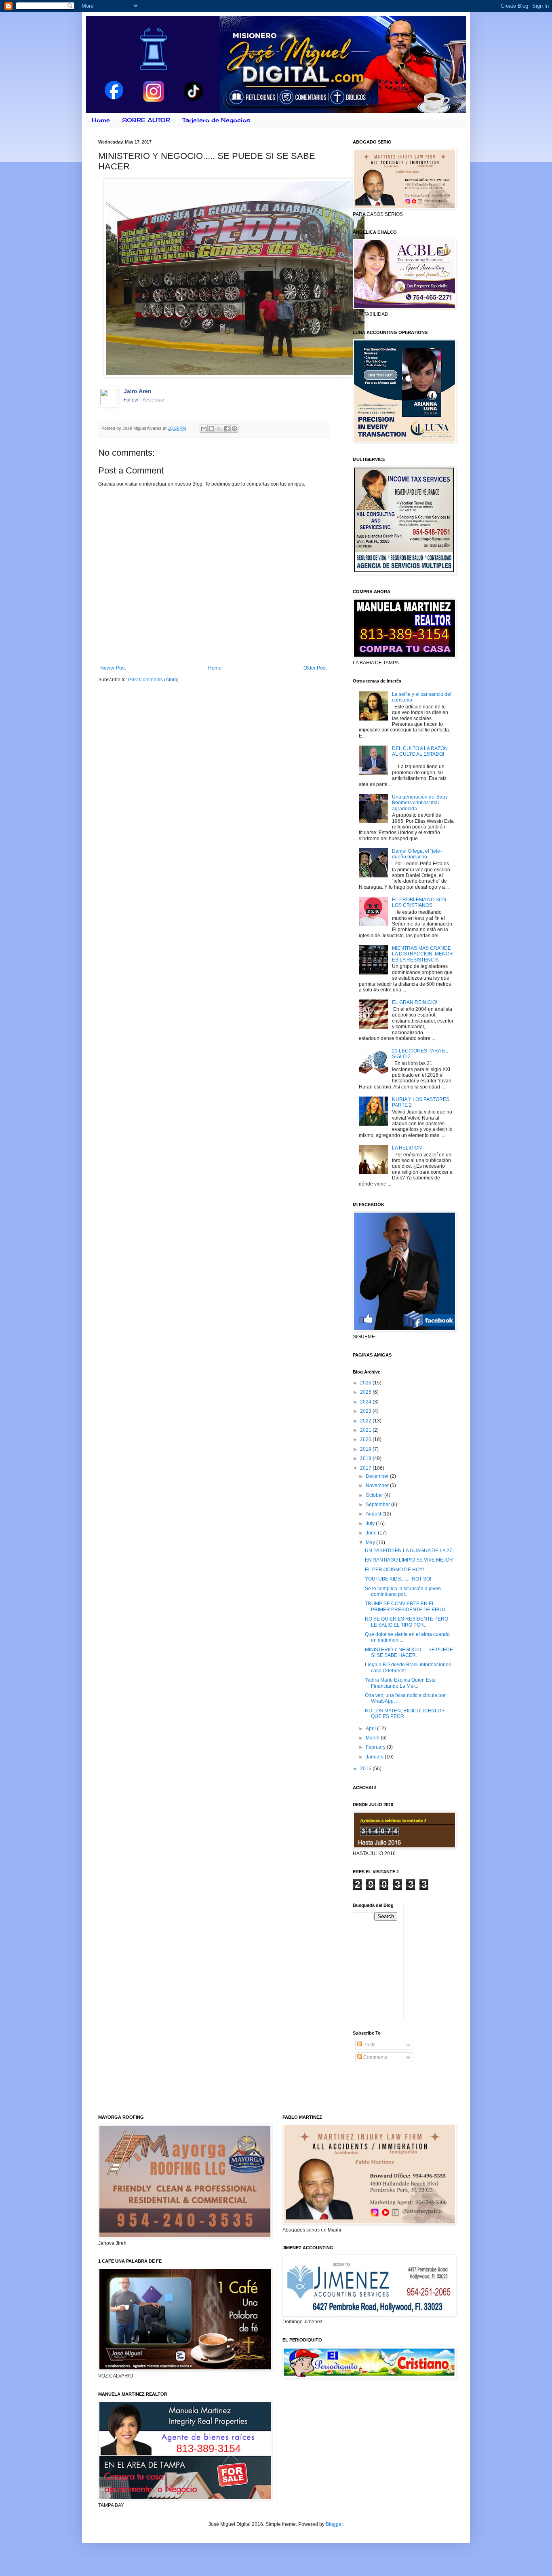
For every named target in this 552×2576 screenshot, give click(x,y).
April (371, 1729)
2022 (366, 1421)
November (378, 1486)
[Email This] (204, 429)
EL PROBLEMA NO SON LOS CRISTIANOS (419, 902)
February (376, 1747)
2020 (366, 1439)
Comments (375, 2057)
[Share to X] (219, 429)
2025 (366, 1392)
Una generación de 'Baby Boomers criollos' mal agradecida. (420, 803)
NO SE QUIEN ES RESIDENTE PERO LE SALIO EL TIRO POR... (407, 1622)
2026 (366, 1383)
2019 (366, 1449)
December (378, 1476)
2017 (366, 1468)
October (375, 1495)
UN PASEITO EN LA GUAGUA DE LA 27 (409, 1551)
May (371, 1543)
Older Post (315, 668)
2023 (366, 1411)
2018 (366, 1458)
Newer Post (113, 668)
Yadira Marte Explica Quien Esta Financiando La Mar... (400, 1683)
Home (101, 120)
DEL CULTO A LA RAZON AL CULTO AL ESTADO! (420, 751)
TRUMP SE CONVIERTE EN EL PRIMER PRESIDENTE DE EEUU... (407, 1606)
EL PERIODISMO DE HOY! (394, 1570)
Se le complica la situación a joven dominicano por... (403, 1591)
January (375, 1757)
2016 (366, 1769)
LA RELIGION (407, 1148)
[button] (318, 189)
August (374, 1514)
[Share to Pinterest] (234, 429)
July (371, 1524)
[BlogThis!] (211, 429)
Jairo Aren (138, 391)
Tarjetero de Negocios (216, 120)
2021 (366, 1430)
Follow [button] (131, 400)
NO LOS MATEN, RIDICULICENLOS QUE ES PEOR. (405, 1714)
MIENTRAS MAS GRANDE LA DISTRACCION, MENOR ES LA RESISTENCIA (422, 954)
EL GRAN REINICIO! (415, 1002)
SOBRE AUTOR (146, 120)
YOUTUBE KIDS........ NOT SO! (398, 1579)
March (373, 1738)
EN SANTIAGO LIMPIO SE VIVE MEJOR (409, 1560)
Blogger (334, 2524)
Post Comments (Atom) (153, 680)
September (378, 1505)
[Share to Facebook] (227, 429)
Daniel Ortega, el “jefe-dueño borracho (417, 854)
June (372, 1533)
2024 (366, 1402)
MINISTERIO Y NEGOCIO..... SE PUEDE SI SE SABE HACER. (409, 1653)
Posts (369, 2045)
